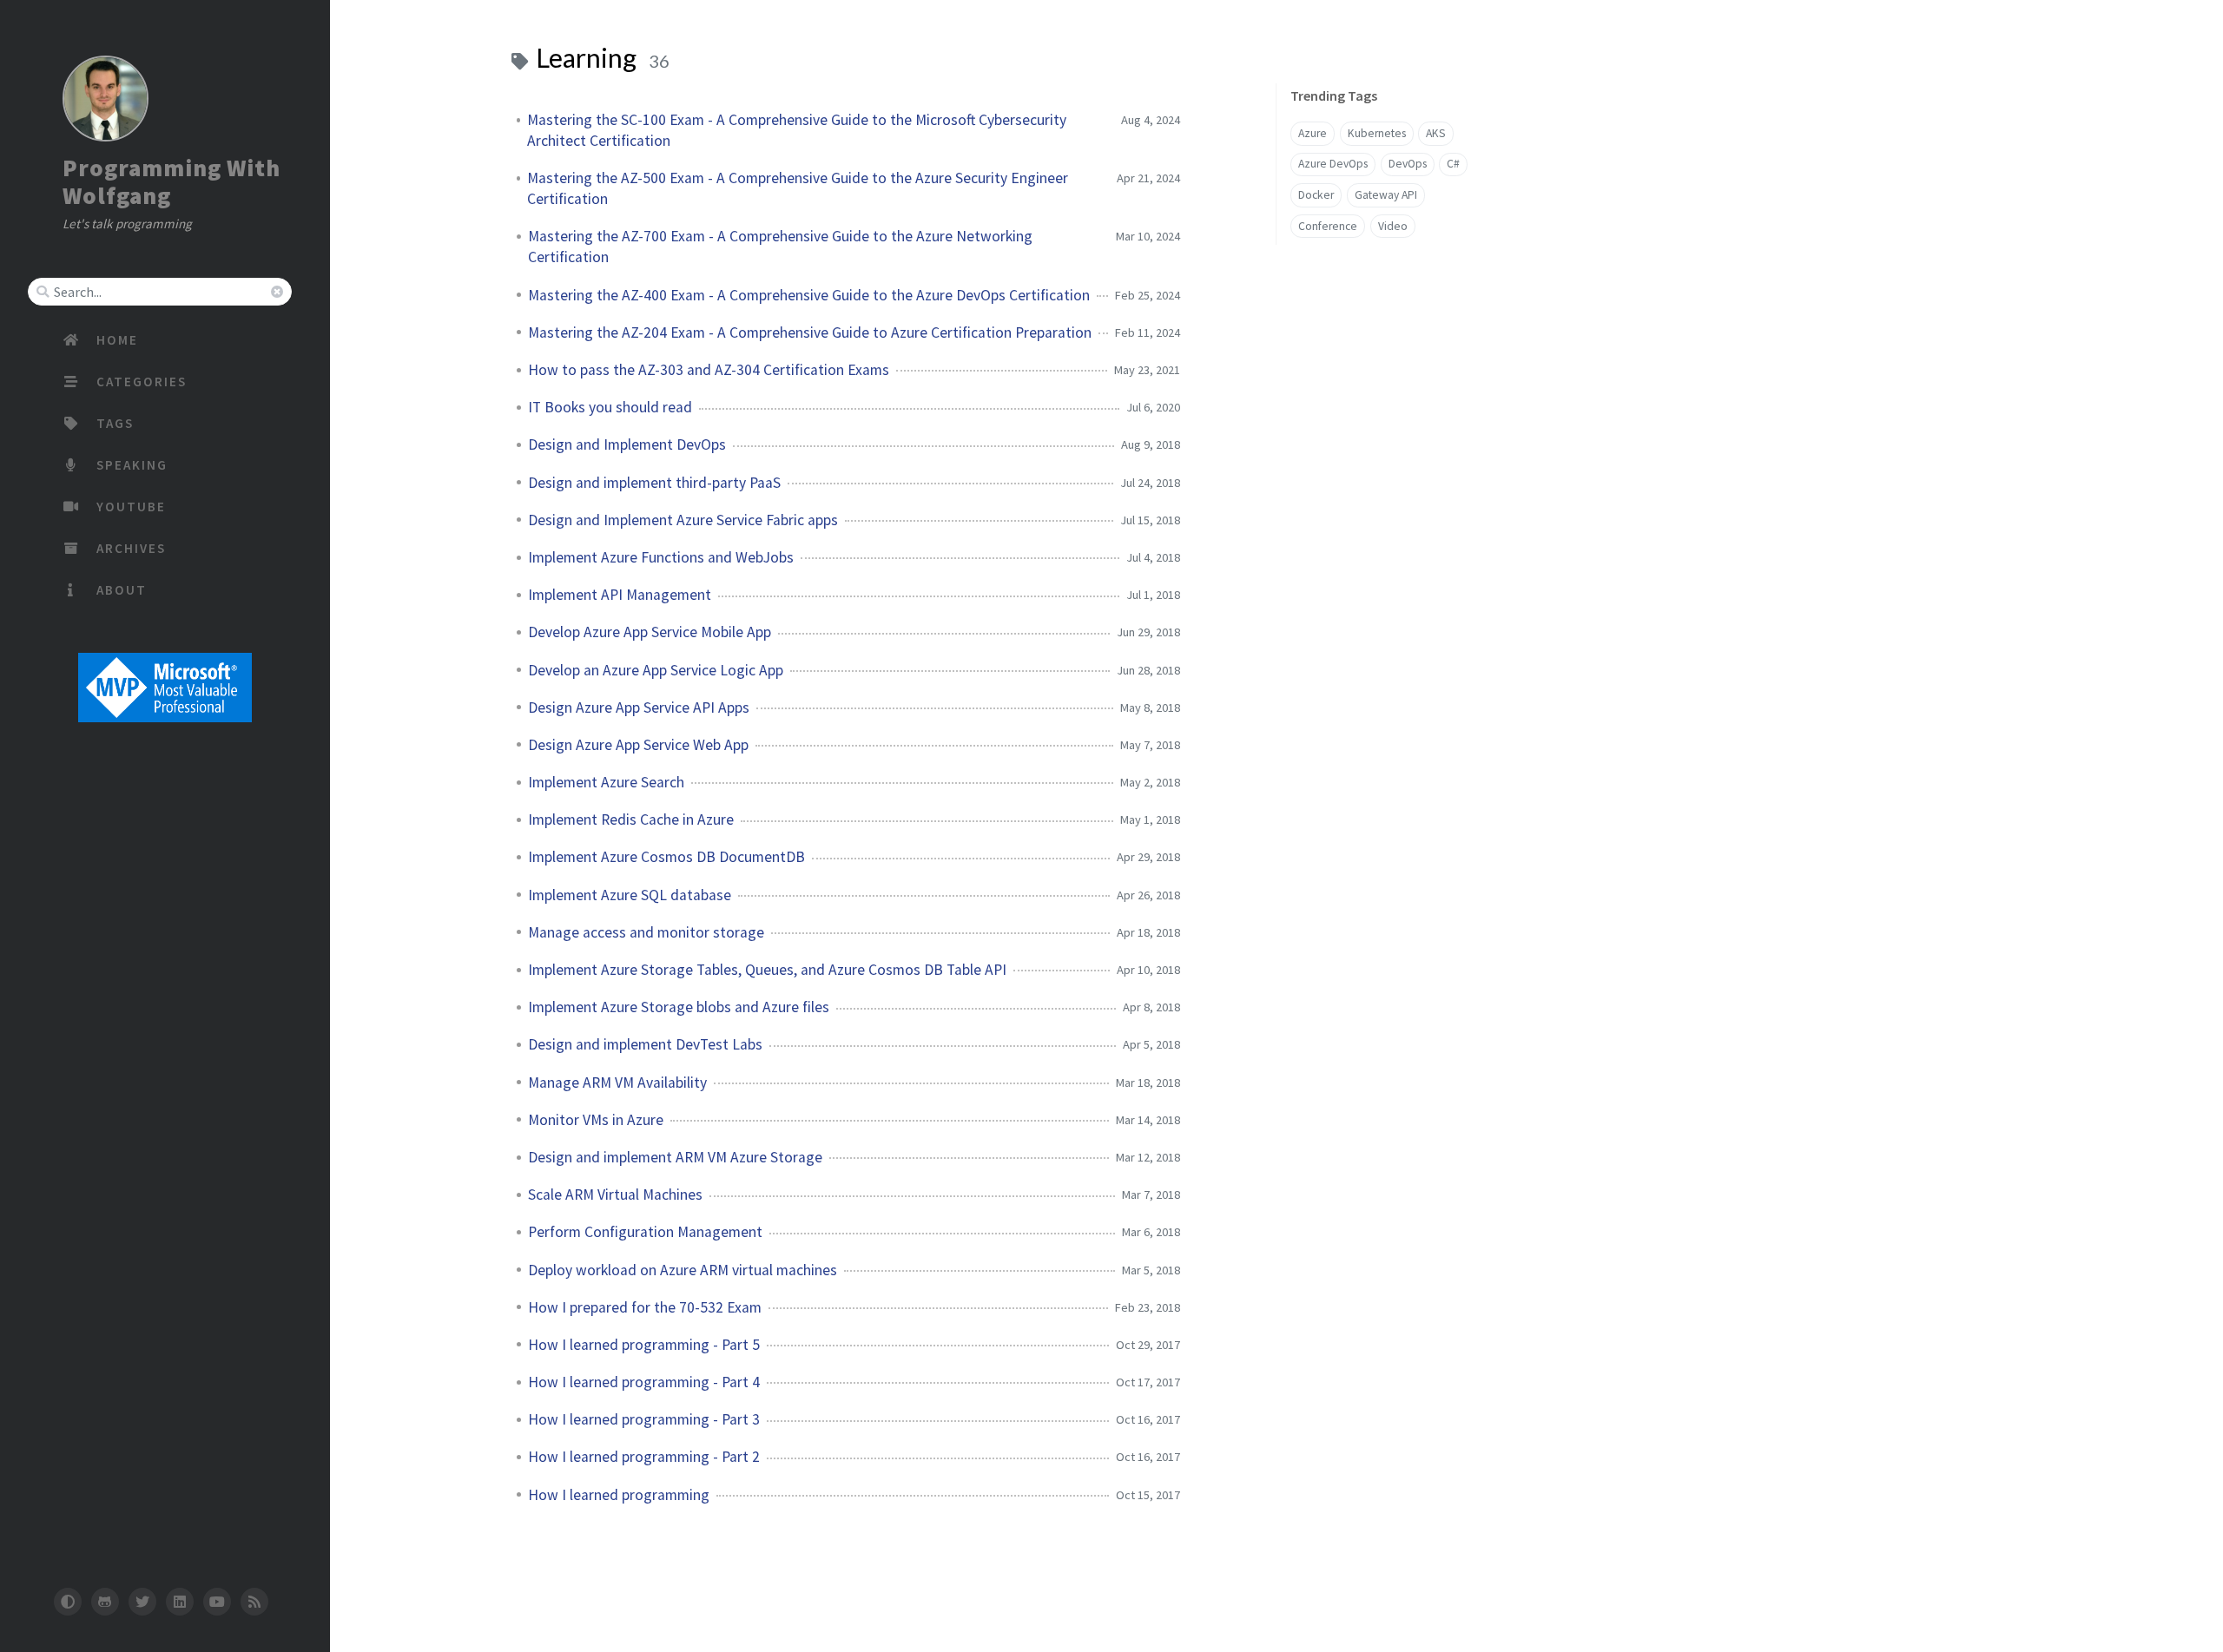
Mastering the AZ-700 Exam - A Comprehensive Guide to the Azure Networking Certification (780, 247)
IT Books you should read (610, 407)
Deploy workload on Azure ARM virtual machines (683, 1270)
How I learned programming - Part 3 (644, 1419)
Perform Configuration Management (645, 1232)
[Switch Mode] (67, 1602)
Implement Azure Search (606, 782)
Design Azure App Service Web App (638, 745)
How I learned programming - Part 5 (644, 1345)
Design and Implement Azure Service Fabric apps (683, 520)
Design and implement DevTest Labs (645, 1044)
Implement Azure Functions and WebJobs (661, 557)
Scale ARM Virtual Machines (615, 1195)
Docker (1316, 195)
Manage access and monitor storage (646, 932)
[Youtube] (217, 1602)
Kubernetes (1377, 133)
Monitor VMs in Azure (596, 1120)
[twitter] (142, 1602)
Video (1393, 226)
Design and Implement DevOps (627, 444)
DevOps (1408, 164)
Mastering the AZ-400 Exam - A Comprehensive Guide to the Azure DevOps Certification (809, 295)
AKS (1436, 133)
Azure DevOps (1333, 164)
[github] (105, 1602)
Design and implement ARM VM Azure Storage (675, 1157)
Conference (1328, 226)
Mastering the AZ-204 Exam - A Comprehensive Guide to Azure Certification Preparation (810, 332)
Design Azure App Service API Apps (639, 708)
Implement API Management (620, 595)
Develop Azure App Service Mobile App (650, 632)
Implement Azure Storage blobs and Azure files (679, 1007)
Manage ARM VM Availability (617, 1083)
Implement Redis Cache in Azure (631, 819)
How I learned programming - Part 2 (644, 1457)
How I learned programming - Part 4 (644, 1382)
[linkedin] (180, 1602)
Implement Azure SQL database (630, 895)
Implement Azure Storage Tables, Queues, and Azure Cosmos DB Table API (767, 970)
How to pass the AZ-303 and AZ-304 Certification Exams (709, 370)
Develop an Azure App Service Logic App (656, 670)
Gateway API (1386, 195)
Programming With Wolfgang (172, 181)
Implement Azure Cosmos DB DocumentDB (666, 857)
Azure (1313, 133)
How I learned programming (619, 1495)
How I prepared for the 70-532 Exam (645, 1307)
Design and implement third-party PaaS (654, 483)
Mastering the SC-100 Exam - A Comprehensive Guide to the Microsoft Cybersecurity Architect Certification (797, 130)
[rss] (254, 1602)
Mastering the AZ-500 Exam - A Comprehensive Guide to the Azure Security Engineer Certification (798, 188)
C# (1453, 164)
